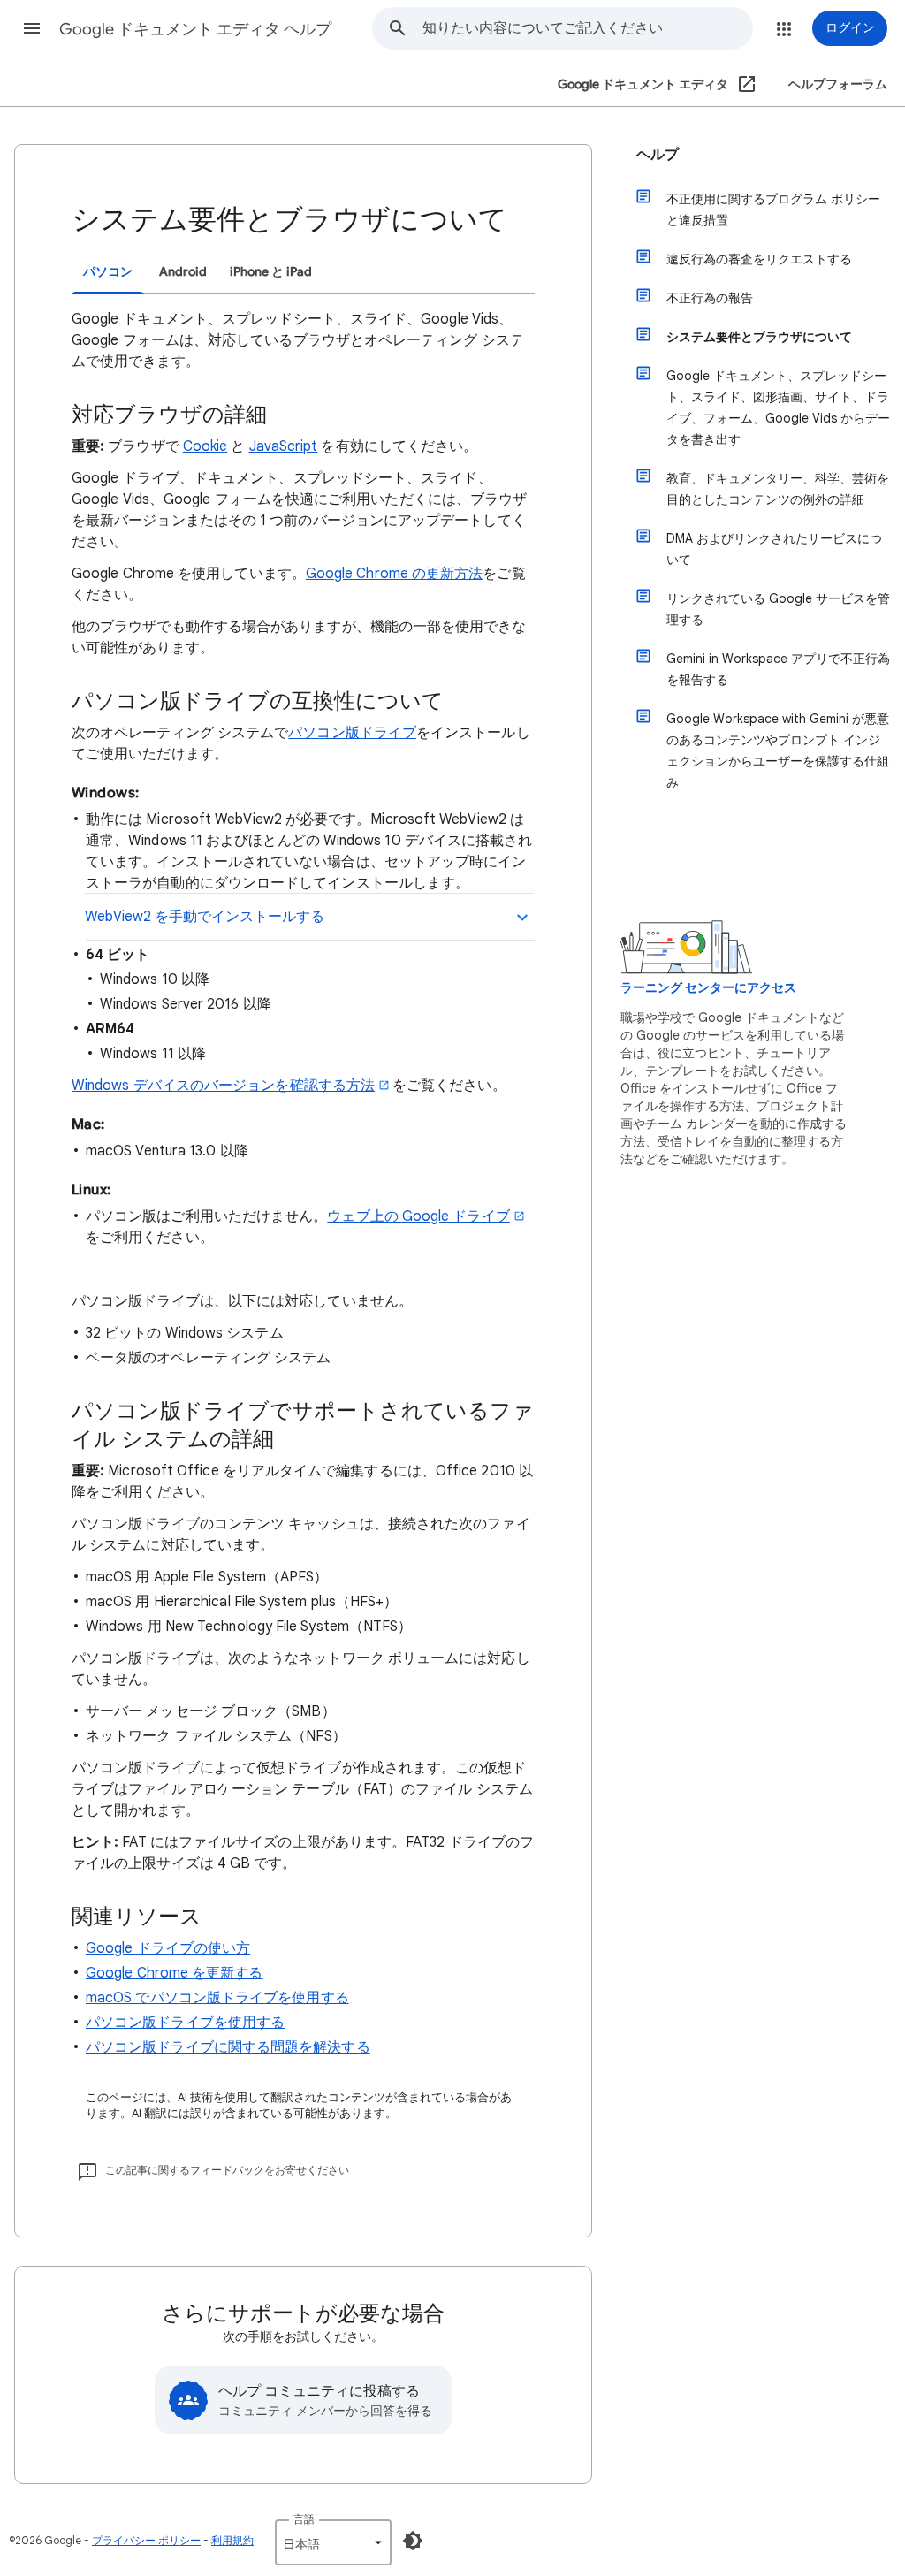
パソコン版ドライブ (352, 733)
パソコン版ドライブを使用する (185, 2023)
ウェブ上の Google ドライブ (418, 1216)
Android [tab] (183, 272)
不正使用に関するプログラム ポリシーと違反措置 (773, 210)
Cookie (205, 446)
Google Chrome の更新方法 (395, 574)
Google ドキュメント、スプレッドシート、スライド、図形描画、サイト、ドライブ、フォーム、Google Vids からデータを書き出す (778, 408)
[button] (32, 28)
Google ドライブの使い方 (168, 1948)
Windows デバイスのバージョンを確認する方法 (223, 1086)
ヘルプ (658, 155)
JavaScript (284, 446)
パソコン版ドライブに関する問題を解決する (228, 2047)
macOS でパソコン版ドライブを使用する (217, 1998)
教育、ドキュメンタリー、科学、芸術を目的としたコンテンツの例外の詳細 (778, 489)
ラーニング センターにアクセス (708, 988)
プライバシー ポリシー (146, 2540)
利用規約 (232, 2540)
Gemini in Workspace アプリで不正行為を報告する (778, 669)
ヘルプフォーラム (838, 84)
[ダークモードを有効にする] (413, 2541)
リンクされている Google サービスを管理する (778, 609)
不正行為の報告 (710, 298)
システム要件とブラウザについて (759, 337)
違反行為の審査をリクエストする (759, 259)
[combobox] (587, 28)
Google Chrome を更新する (175, 1973)
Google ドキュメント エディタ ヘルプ (195, 29)
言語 (304, 2519)
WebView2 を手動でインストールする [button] (205, 917)
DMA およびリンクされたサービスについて (774, 549)
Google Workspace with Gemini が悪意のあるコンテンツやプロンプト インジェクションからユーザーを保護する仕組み (778, 751)
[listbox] (333, 2542)
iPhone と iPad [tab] (271, 272)
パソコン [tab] (108, 272)
